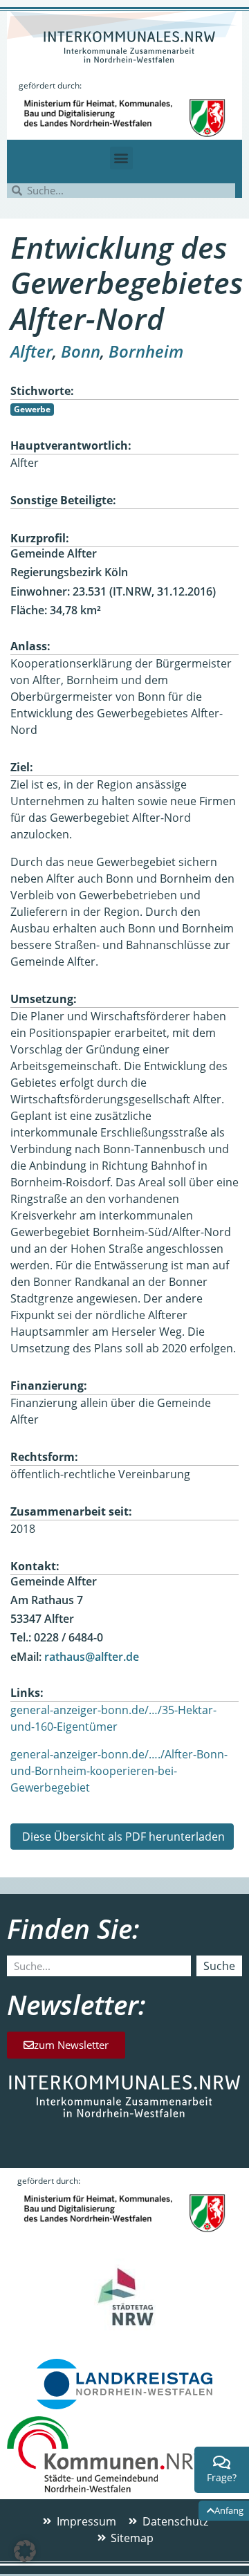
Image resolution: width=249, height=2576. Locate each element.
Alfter (31, 351)
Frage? (222, 2477)
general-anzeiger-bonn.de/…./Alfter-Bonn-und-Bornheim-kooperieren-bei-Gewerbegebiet (119, 1771)
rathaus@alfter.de (92, 1657)
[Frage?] (222, 2463)
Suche (219, 1966)
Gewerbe (32, 409)
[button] (121, 158)
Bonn (81, 351)
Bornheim (146, 351)
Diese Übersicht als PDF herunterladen (122, 1837)
